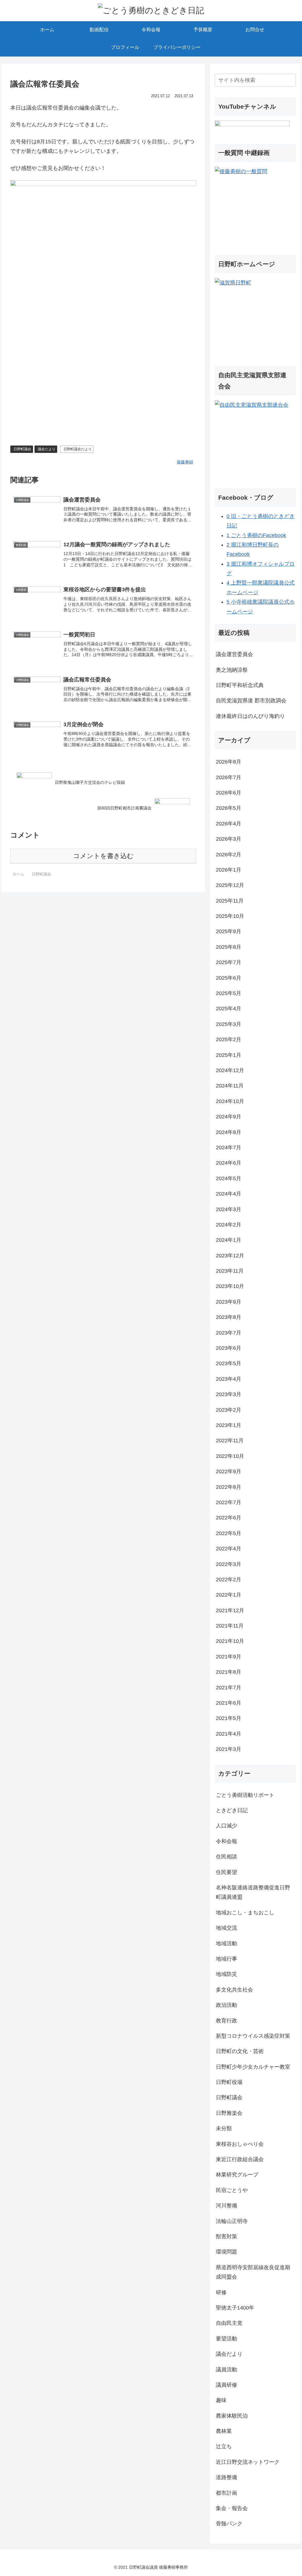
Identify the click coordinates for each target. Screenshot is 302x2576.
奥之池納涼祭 (232, 670)
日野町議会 (22, 449)
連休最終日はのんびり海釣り (250, 716)
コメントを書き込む (103, 856)
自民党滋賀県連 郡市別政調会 (251, 701)
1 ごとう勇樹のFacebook (256, 535)
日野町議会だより (78, 449)
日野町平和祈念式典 (240, 685)
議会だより (47, 449)
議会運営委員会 (234, 654)
